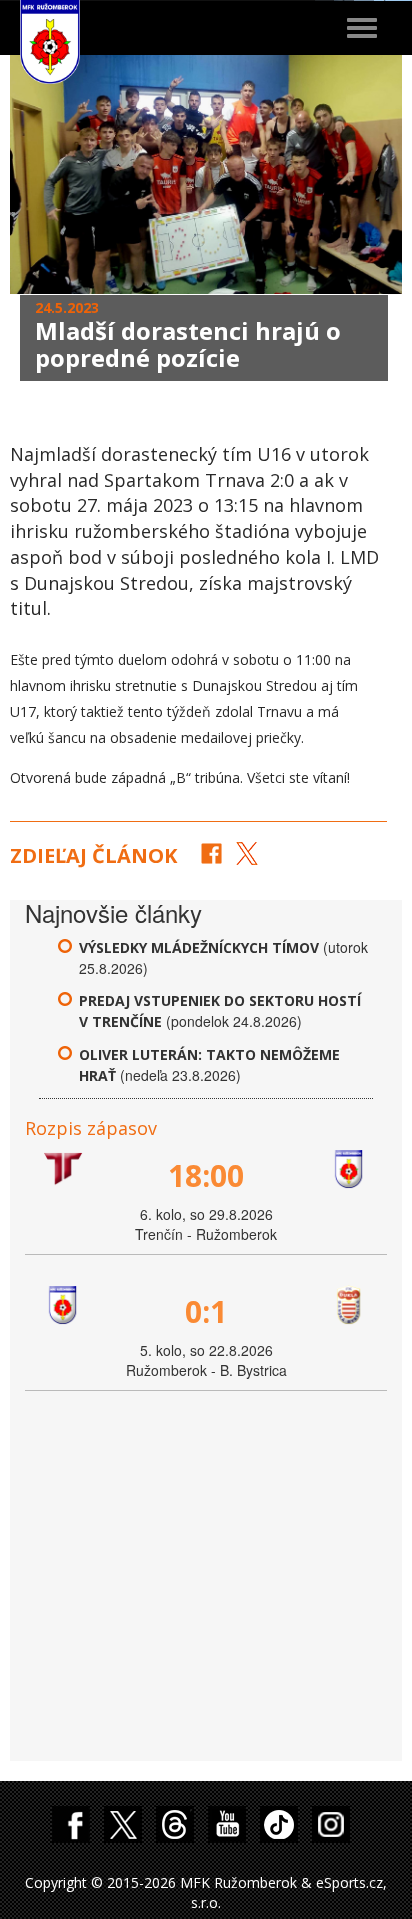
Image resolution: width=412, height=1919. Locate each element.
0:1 (206, 1311)
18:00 (206, 1175)
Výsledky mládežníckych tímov (199, 947)
